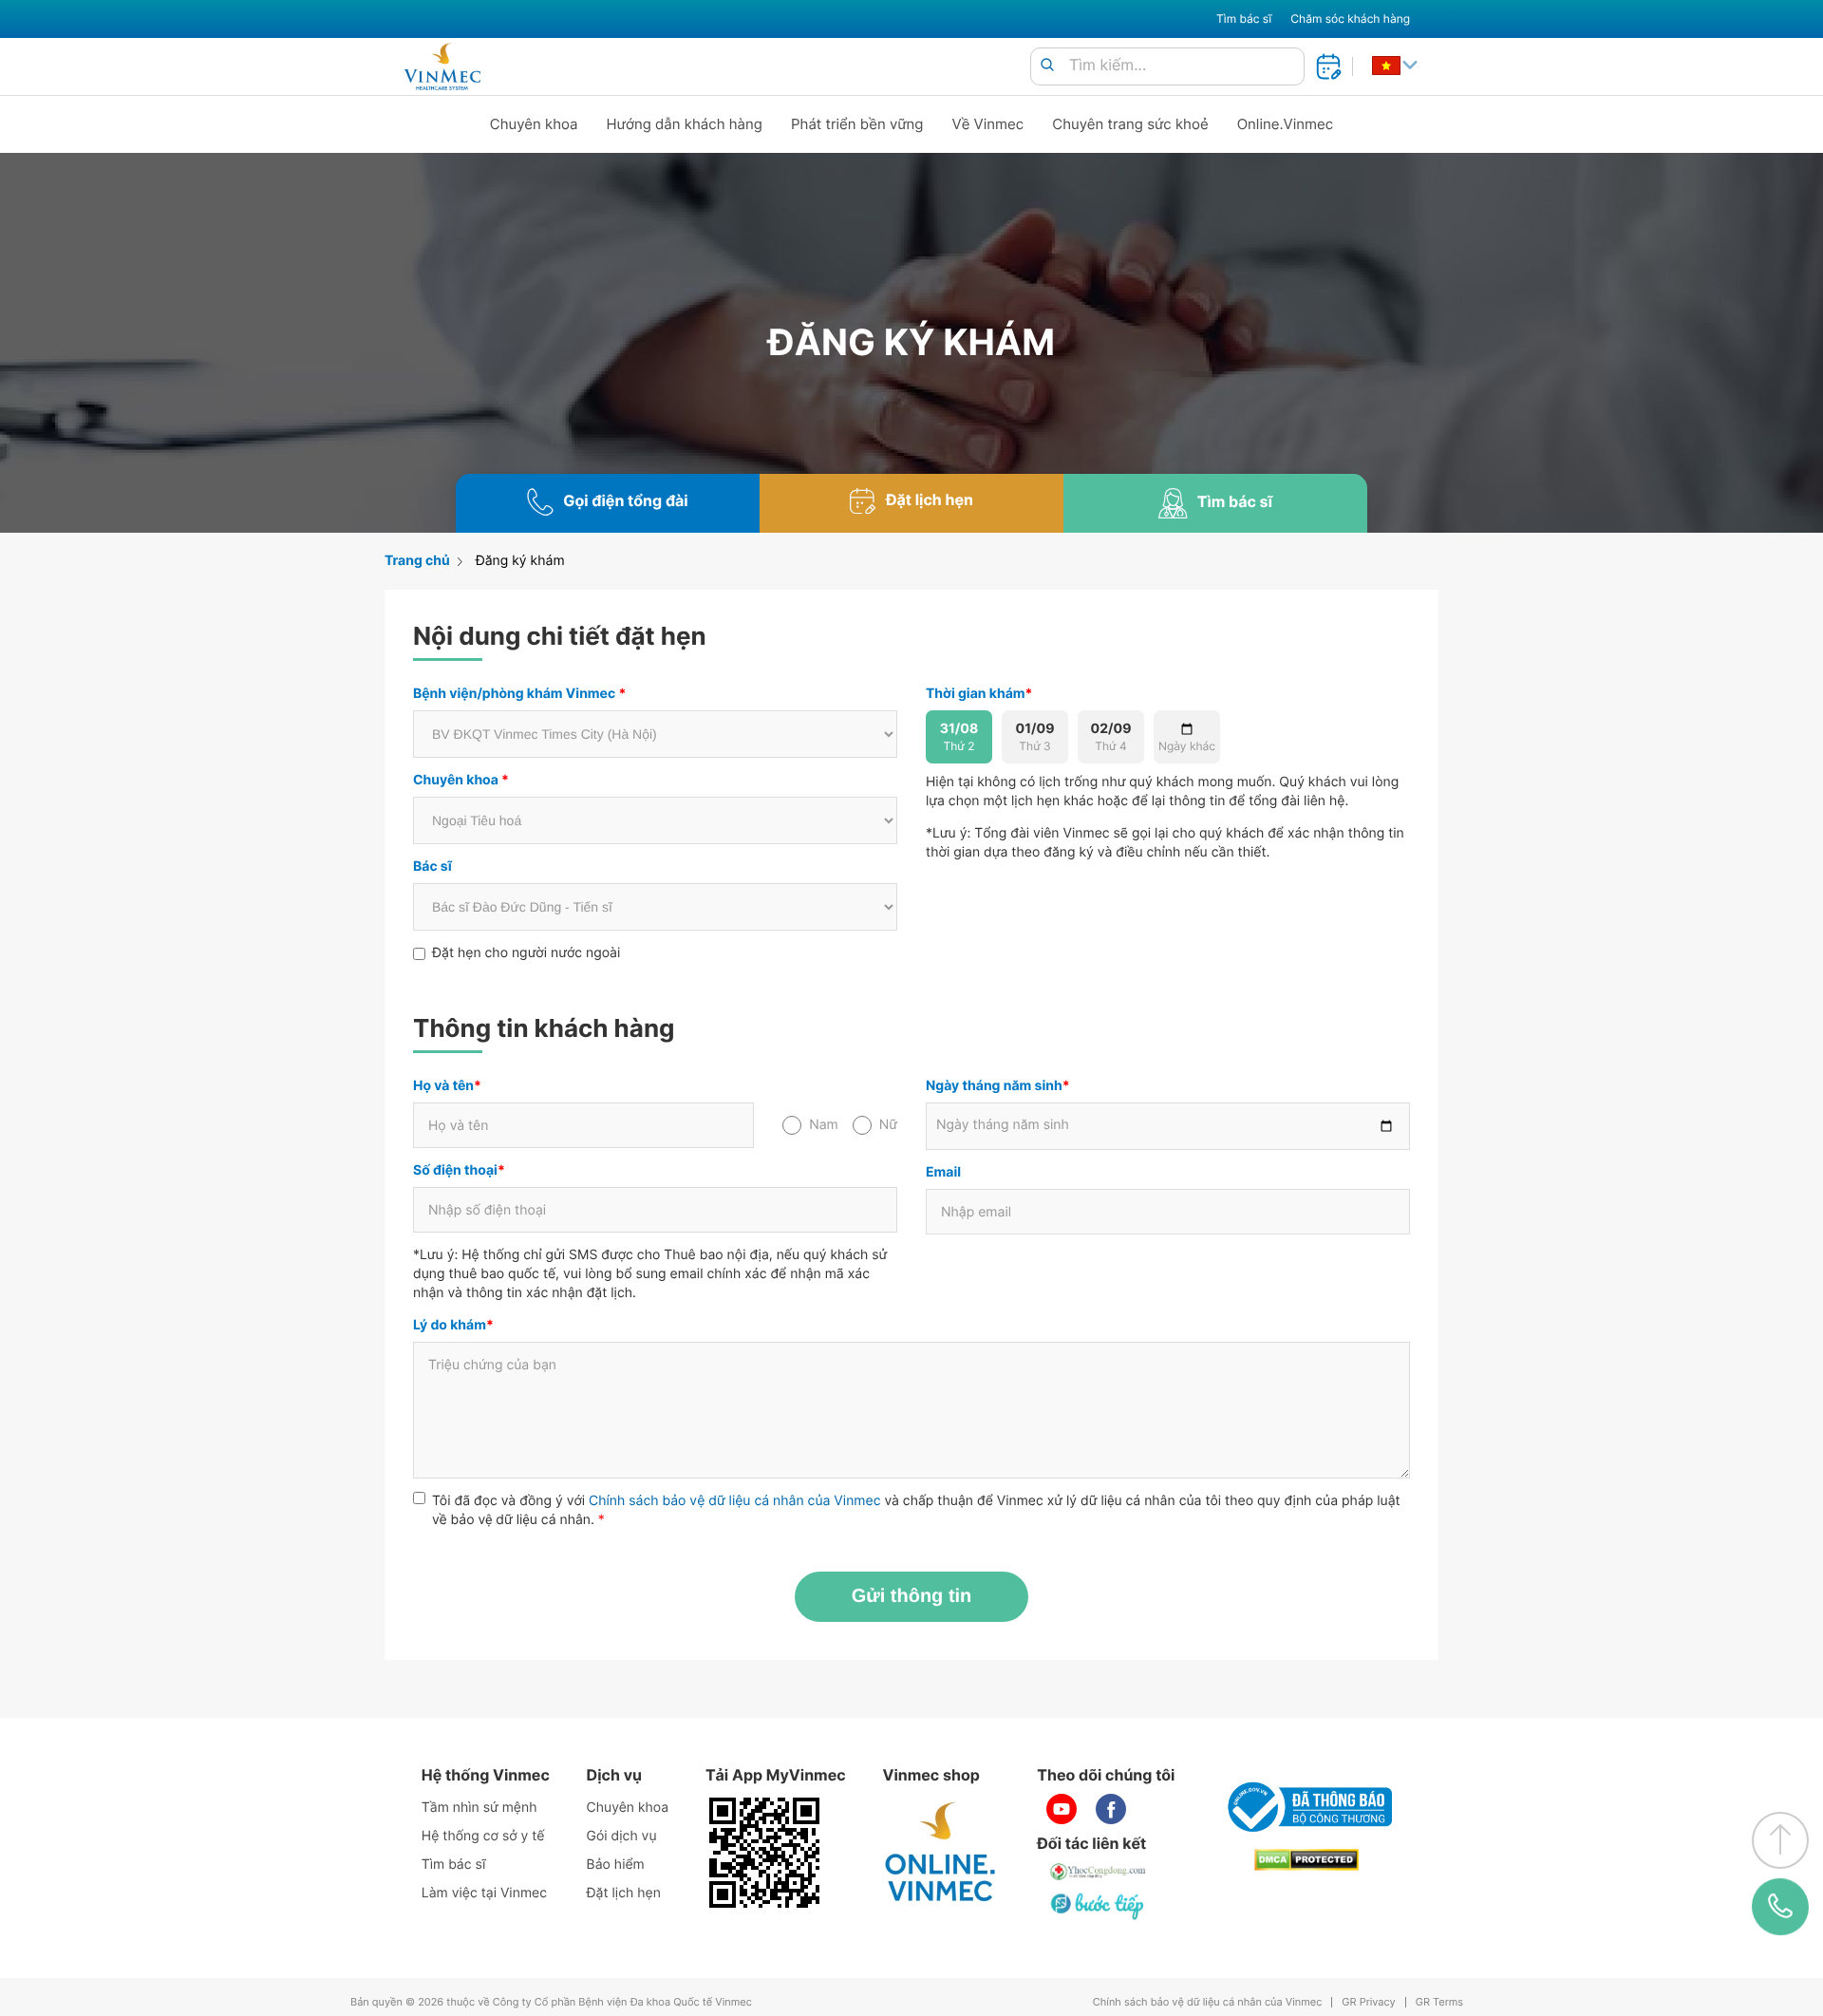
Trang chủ (417, 561)
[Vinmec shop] (941, 1853)
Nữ (888, 1125)
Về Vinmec (988, 124)
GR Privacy (1368, 2002)
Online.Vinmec (1286, 124)
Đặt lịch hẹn (624, 1893)
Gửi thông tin (912, 1596)
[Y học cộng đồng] (1099, 1872)
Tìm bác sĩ (1244, 19)
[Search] (1047, 66)
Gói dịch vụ (622, 1836)
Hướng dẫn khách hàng (685, 124)
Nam (824, 1125)
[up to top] (1780, 1840)
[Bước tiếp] (1099, 1906)
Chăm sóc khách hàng (1350, 19)
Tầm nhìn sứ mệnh (479, 1808)
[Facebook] (1111, 1809)
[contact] (1780, 1907)
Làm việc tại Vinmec (484, 1893)
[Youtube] (1062, 1809)
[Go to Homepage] (442, 66)
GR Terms (1439, 2002)
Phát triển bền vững (857, 124)
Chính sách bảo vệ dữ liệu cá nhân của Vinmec (734, 1501)
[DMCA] (1306, 1860)
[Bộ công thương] (1306, 1807)
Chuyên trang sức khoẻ (1130, 124)
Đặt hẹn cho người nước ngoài (526, 953)
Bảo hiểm (616, 1865)
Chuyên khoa (534, 124)
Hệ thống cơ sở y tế (483, 1836)
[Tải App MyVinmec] (764, 1853)
